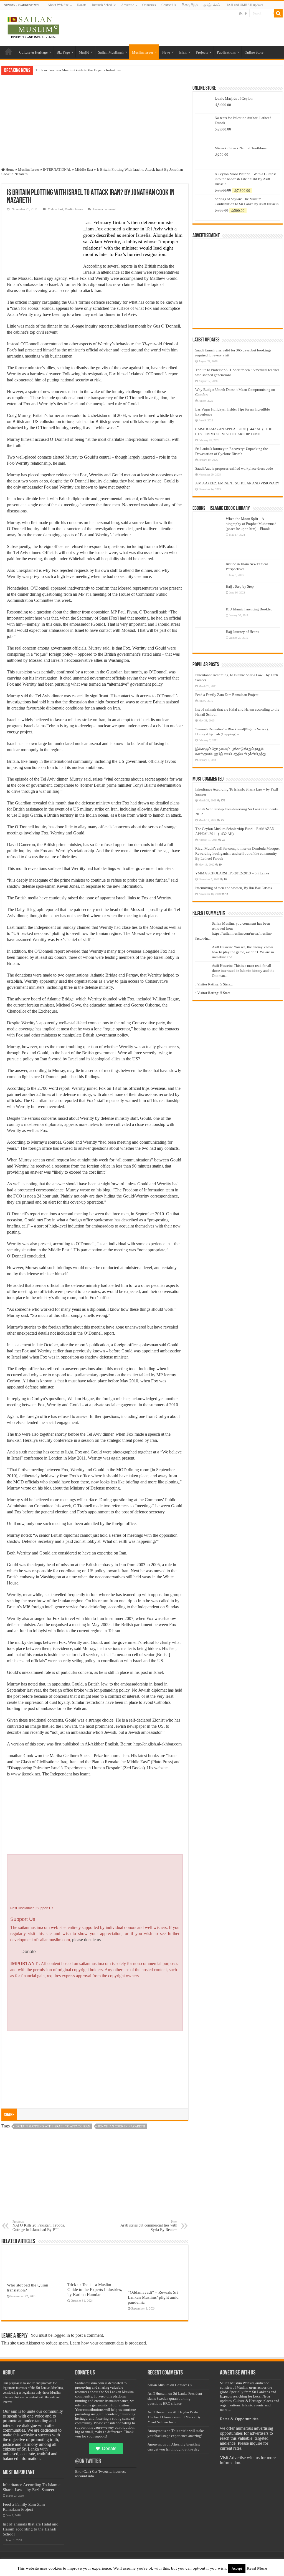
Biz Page (63, 52)
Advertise (128, 5)
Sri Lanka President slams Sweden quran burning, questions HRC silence (175, 2398)
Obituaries (149, 5)
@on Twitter (88, 2461)
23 (222, 820)
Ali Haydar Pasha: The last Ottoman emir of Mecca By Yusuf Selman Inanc (174, 2417)
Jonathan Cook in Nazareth (121, 2126)
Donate (82, 5)
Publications (226, 52)
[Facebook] (246, 14)
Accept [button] (237, 2568)
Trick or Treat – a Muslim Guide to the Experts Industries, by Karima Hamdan (95, 2289)
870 (223, 800)
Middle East (84, 169)
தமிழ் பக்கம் (212, 5)
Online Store (254, 52)
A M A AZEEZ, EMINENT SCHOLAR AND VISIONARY (237, 483)
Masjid (84, 52)
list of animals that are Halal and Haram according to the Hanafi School (31, 2529)
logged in (62, 2335)
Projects (202, 52)
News (166, 52)
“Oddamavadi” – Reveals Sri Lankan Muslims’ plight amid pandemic (153, 2297)
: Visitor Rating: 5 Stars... (214, 984)
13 (227, 894)
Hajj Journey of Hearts (242, 632)
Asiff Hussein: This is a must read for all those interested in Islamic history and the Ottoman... (243, 971)
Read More (257, 2568)
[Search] (278, 13)
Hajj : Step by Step (240, 586)
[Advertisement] (95, 126)
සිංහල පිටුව (190, 5)
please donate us (86, 1940)
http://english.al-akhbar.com (158, 1744)
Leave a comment (104, 209)
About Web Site (58, 5)
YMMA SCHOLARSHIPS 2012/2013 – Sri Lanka (232, 873)
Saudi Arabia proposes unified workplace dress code (234, 468)
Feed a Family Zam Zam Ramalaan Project (227, 695)
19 (220, 865)
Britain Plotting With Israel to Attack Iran (53, 2126)
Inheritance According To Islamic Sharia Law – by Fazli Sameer (32, 2487)
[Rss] (241, 14)
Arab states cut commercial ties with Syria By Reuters (149, 2226)
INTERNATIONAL (57, 169)
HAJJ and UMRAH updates (244, 5)
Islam (183, 52)
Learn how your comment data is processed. (108, 2343)
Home (9, 52)
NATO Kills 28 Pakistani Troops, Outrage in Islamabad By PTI (39, 2226)
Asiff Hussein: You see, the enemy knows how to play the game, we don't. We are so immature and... (243, 952)
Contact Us (169, 5)
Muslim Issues (143, 52)
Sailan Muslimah (111, 52)
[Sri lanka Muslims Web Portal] (33, 27)
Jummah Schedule (104, 5)
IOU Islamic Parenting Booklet (249, 609)
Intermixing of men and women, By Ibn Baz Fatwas (234, 888)
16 (225, 879)
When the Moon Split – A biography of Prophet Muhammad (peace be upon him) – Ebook (251, 524)
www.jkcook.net (25, 1774)
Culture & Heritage (33, 52)
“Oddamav (43, 70)
